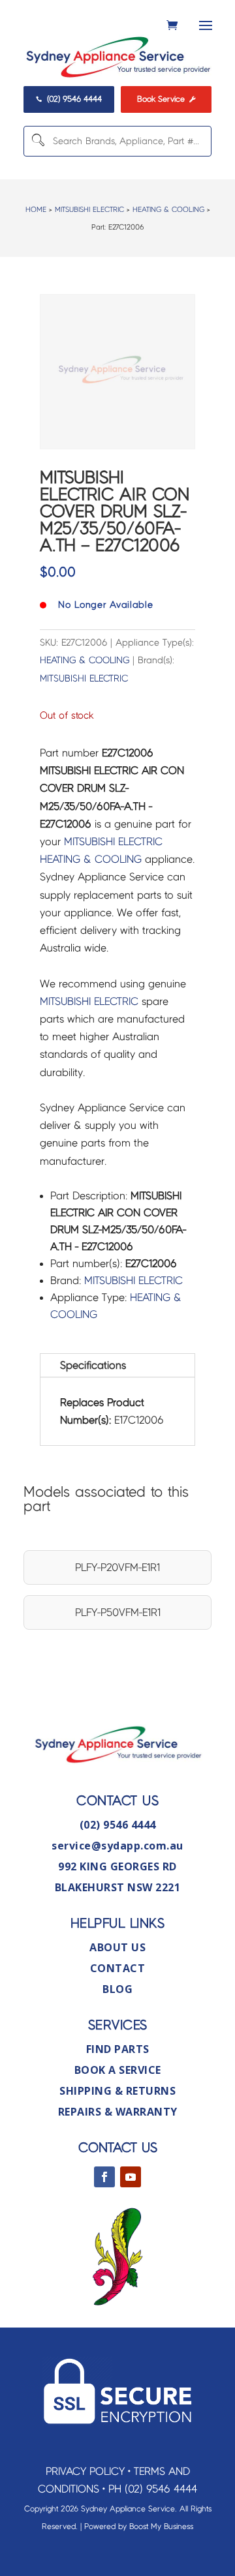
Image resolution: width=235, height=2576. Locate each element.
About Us (117, 1947)
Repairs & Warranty (118, 2112)
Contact (118, 1968)
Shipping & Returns (117, 2091)
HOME (36, 209)
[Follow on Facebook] (104, 2177)
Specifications (93, 1365)
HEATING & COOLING (168, 209)
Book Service (166, 99)
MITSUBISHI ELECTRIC (89, 209)
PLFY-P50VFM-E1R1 (118, 1612)
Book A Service (118, 2070)
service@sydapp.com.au (117, 1846)
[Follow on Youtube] (131, 2177)
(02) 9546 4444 (69, 99)
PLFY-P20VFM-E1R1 (117, 1567)
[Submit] (37, 141)
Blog (117, 1989)
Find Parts (118, 2049)
